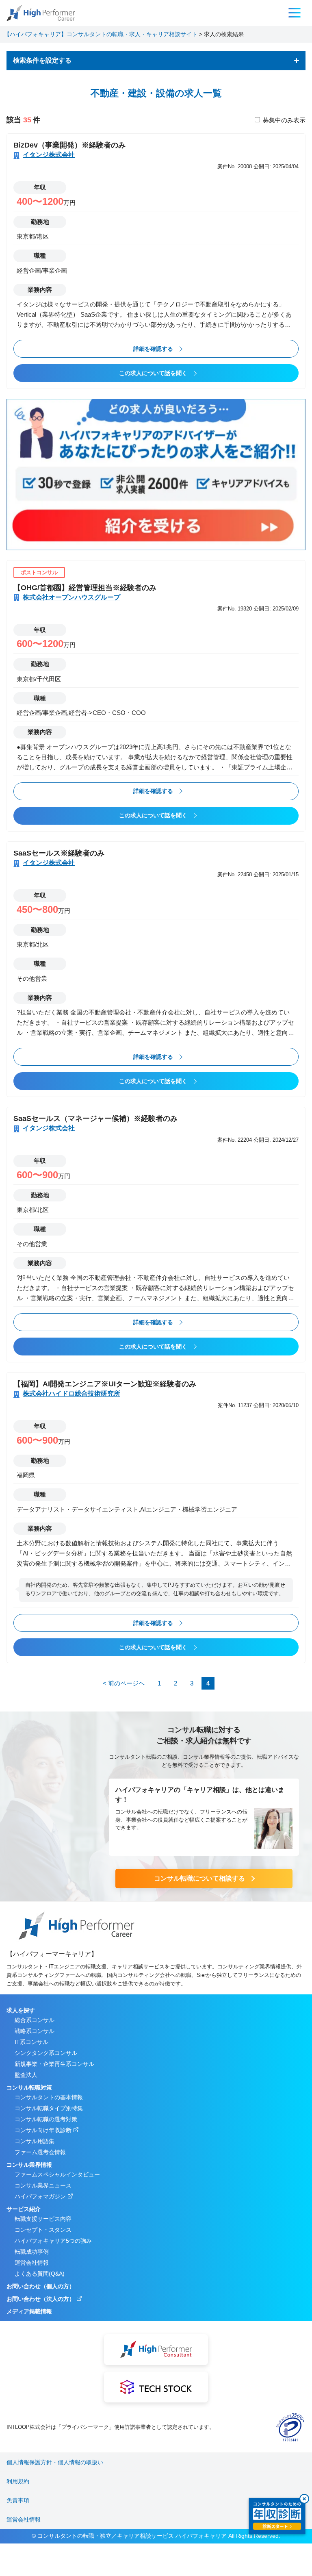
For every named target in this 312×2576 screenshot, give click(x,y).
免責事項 (18, 2500)
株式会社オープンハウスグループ (71, 597)
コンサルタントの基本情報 (49, 2097)
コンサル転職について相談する (199, 1878)
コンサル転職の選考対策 (46, 2119)
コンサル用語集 (35, 2141)
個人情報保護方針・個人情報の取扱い (55, 2462)
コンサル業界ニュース (43, 2185)
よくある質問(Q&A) (40, 2274)
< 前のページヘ (124, 1683)
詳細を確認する (153, 349)
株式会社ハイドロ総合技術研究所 (71, 1393)
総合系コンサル (35, 2020)
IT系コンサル (31, 2042)
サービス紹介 (24, 2209)
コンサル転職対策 (29, 2087)
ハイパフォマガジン (40, 2196)
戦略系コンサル (35, 2031)
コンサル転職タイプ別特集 (49, 2108)
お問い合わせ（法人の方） (41, 2299)
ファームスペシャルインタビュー (57, 2174)
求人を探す (21, 2010)
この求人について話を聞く (153, 373)
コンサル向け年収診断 (43, 2130)
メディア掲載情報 (29, 2311)
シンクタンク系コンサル (46, 2053)
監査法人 (26, 2075)
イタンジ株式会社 (49, 155)
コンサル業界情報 (29, 2165)
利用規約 (18, 2481)
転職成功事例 (32, 2252)
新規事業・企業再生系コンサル (54, 2064)
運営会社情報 (32, 2263)
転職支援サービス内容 (43, 2219)
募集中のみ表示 (284, 120)
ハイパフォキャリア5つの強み (53, 2241)
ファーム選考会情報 (40, 2152)
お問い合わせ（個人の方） (41, 2286)
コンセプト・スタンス (43, 2230)
